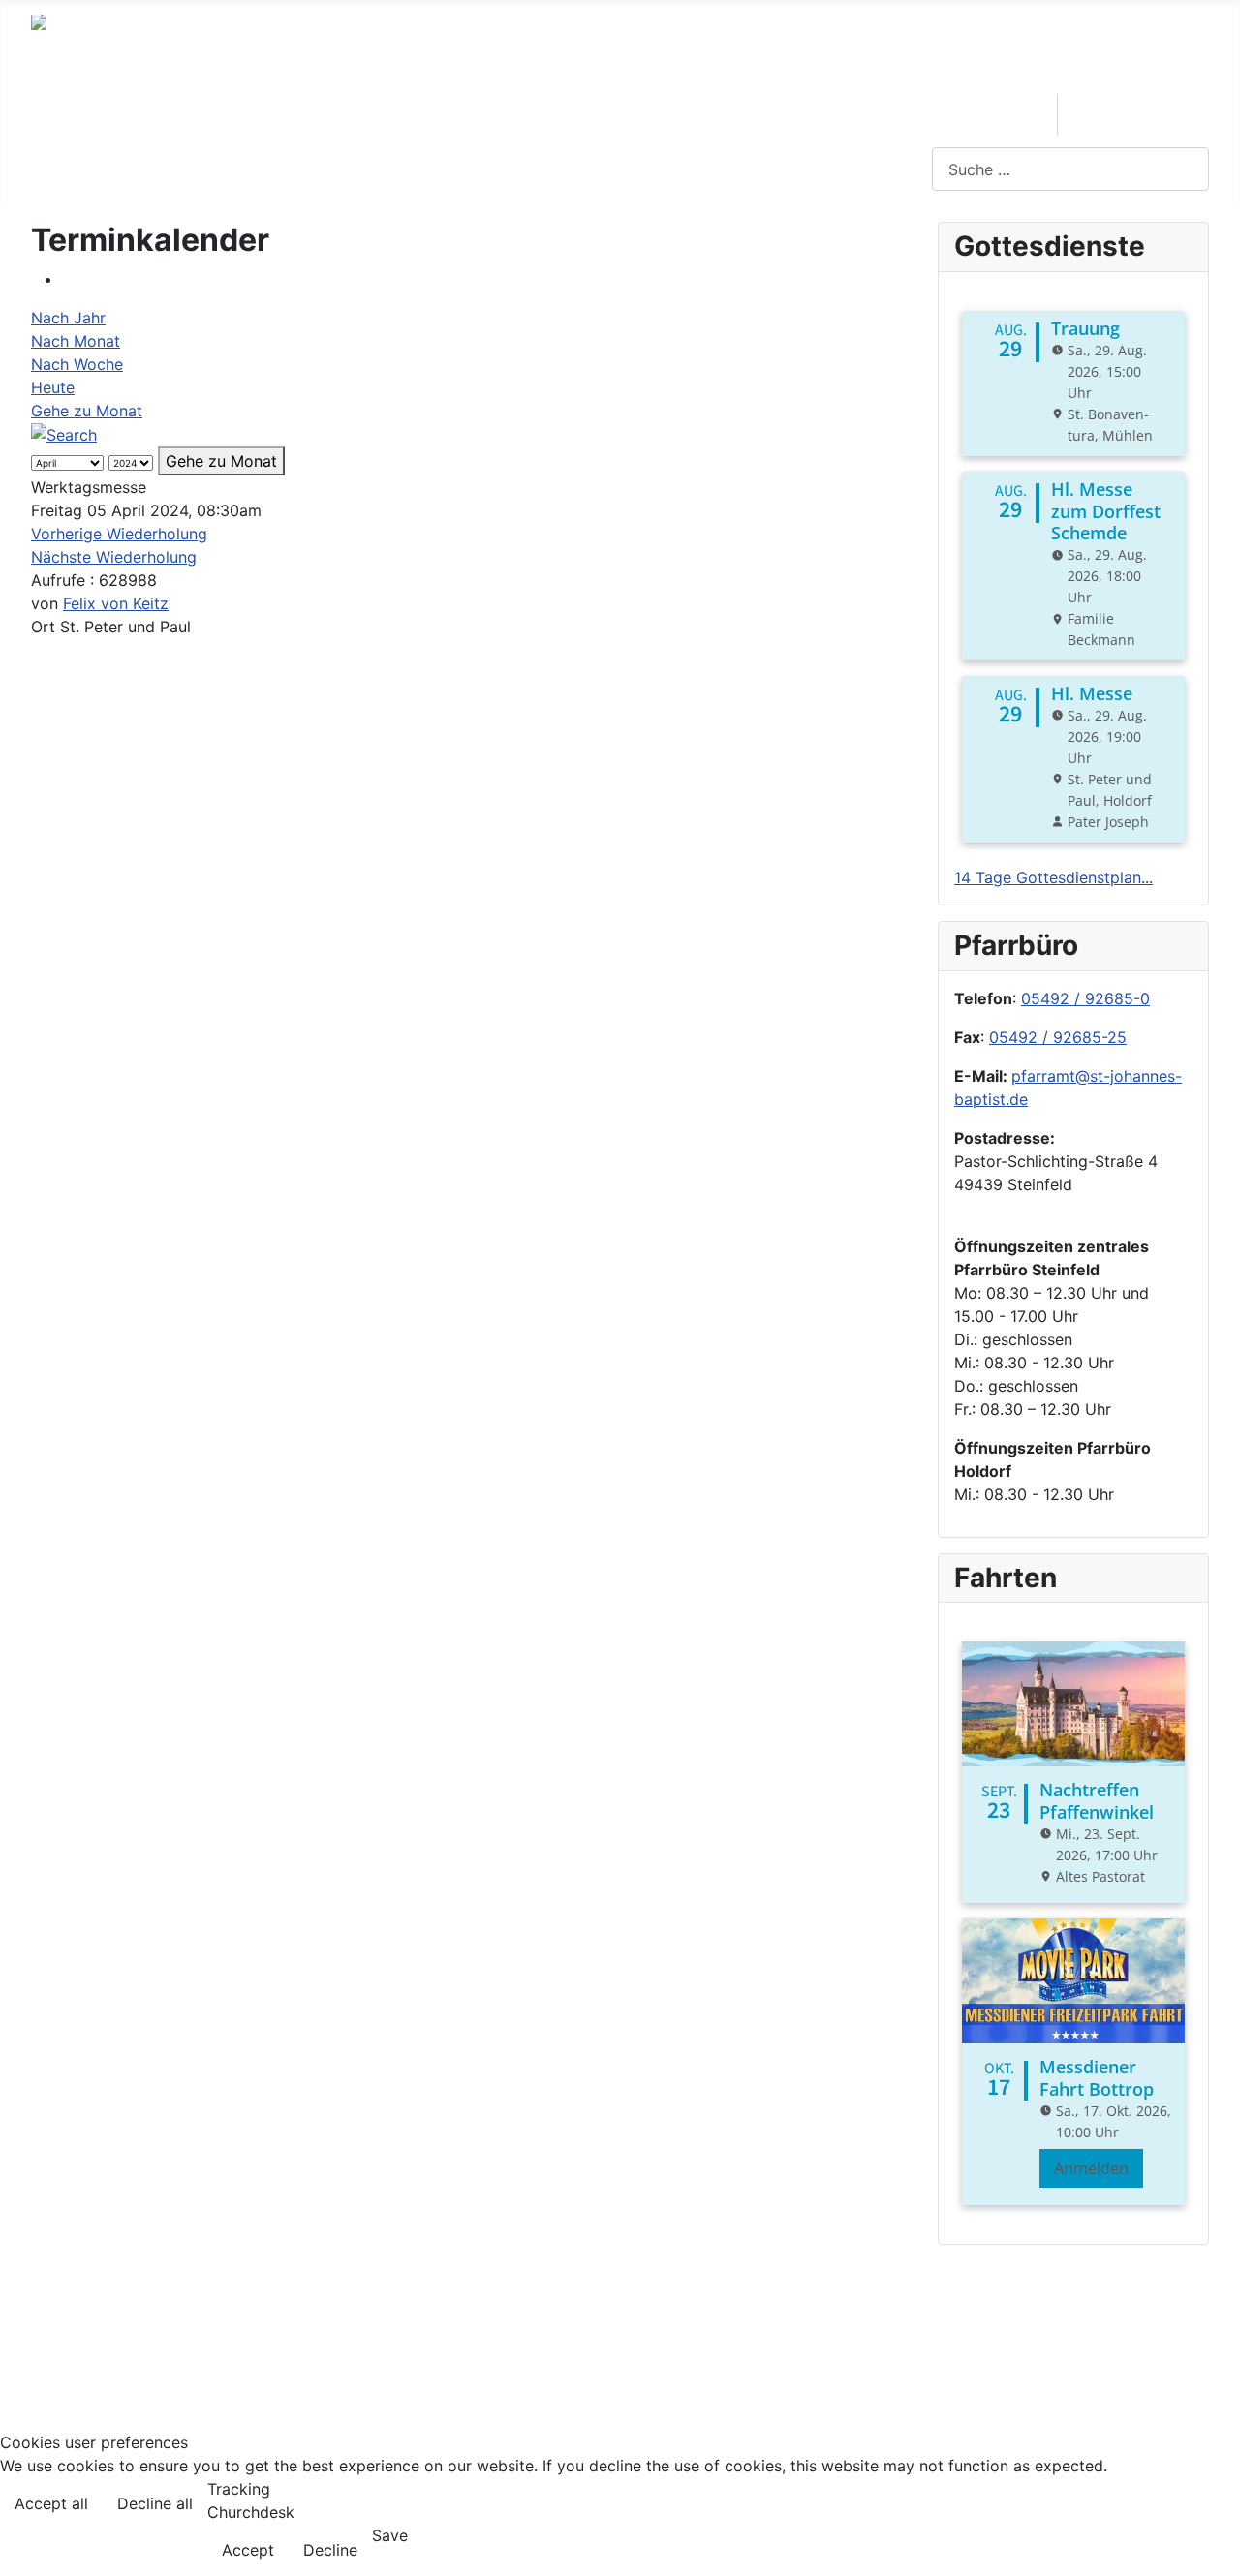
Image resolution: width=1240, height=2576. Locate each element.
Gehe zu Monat (87, 411)
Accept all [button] (51, 2503)
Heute (53, 387)
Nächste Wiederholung (114, 557)
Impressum (71, 2330)
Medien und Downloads (741, 114)
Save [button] (390, 2535)
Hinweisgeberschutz (105, 2361)
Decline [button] (330, 2550)
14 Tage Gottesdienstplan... (1054, 877)
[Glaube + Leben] (905, 139)
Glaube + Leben (957, 110)
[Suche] (64, 434)
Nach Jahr (68, 318)
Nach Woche (77, 364)
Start (68, 114)
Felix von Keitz (116, 603)
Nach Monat (76, 341)
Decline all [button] (155, 2503)
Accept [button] (248, 2550)
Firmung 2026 (1135, 114)
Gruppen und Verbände (495, 114)
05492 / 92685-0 (1085, 998)
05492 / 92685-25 (1058, 1037)
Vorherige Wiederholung (119, 534)
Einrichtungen (288, 114)
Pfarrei (149, 114)
